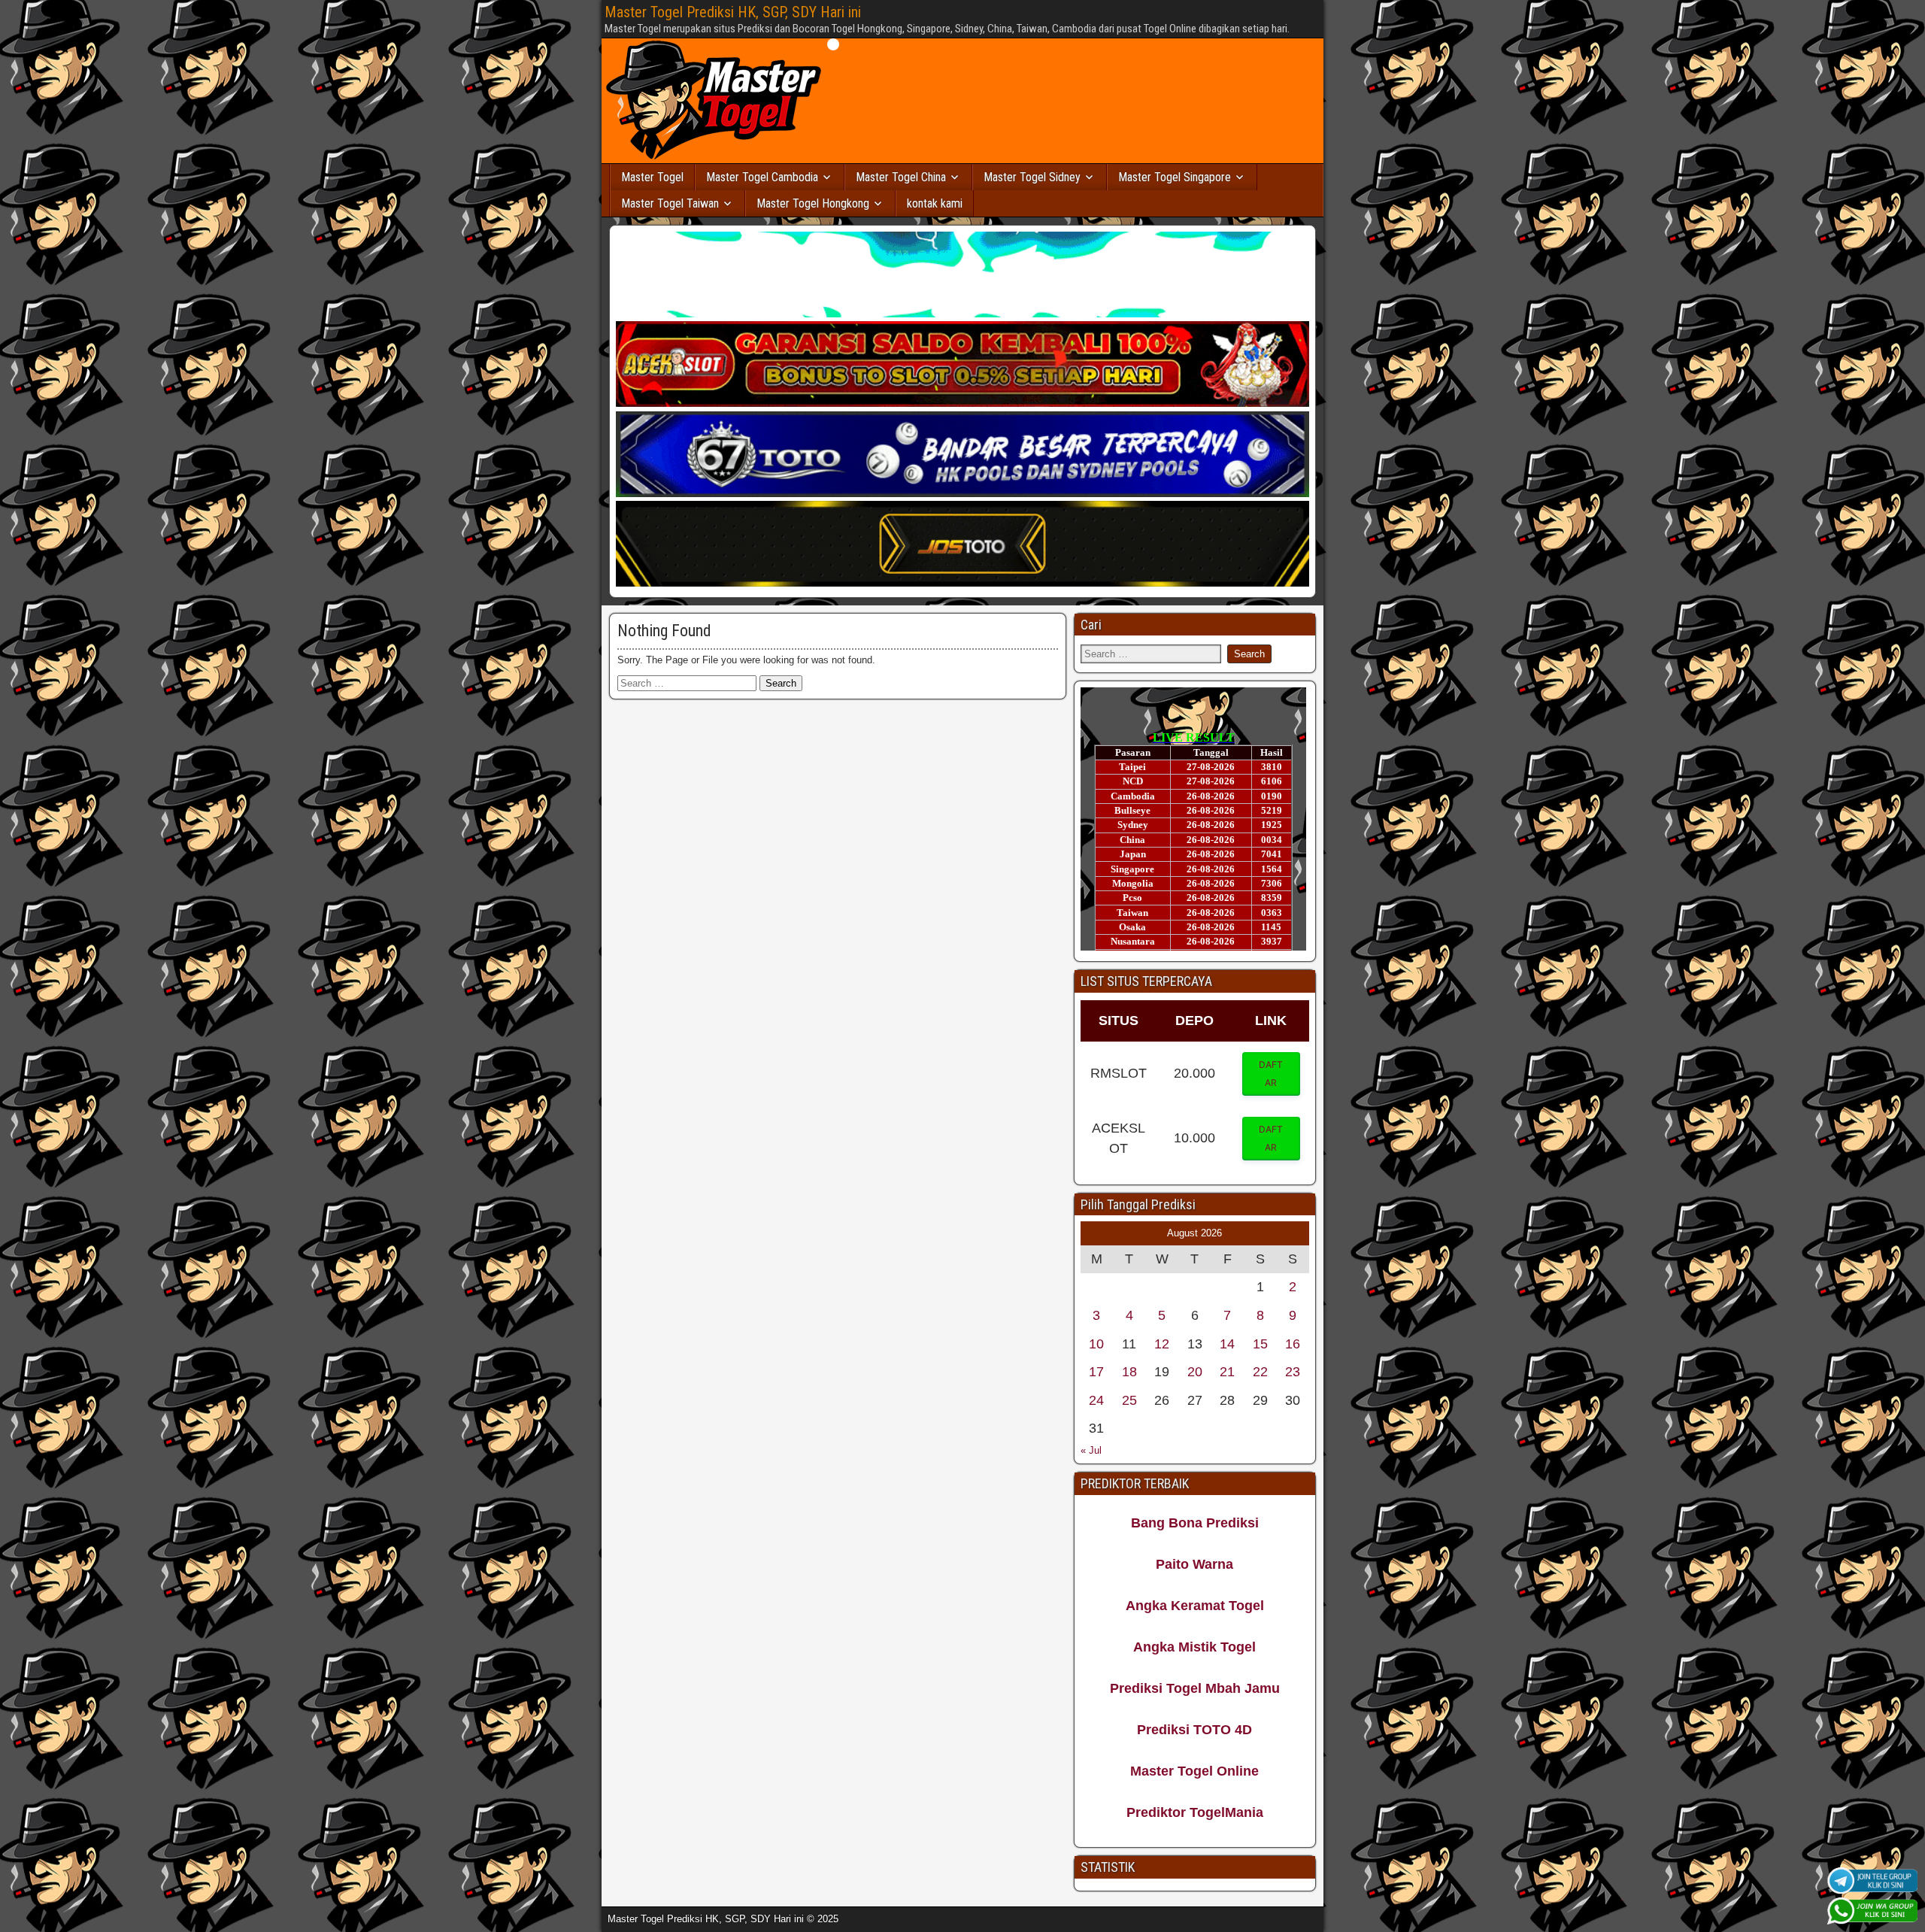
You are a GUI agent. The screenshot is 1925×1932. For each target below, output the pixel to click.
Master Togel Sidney (1032, 177)
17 (1096, 1372)
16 (1293, 1344)
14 (1227, 1344)
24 (1096, 1400)
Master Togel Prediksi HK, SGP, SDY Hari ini (733, 12)
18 (1129, 1372)
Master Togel (652, 177)
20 (1195, 1372)
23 (1293, 1372)
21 (1227, 1372)
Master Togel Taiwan (670, 203)
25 (1129, 1400)
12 (1162, 1344)
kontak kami (935, 203)
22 (1260, 1372)
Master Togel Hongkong (813, 203)
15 (1260, 1344)
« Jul (1091, 1450)
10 (1096, 1344)
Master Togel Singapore (1175, 177)
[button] (1272, 1074)
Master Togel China (901, 177)
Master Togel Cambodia (762, 177)
